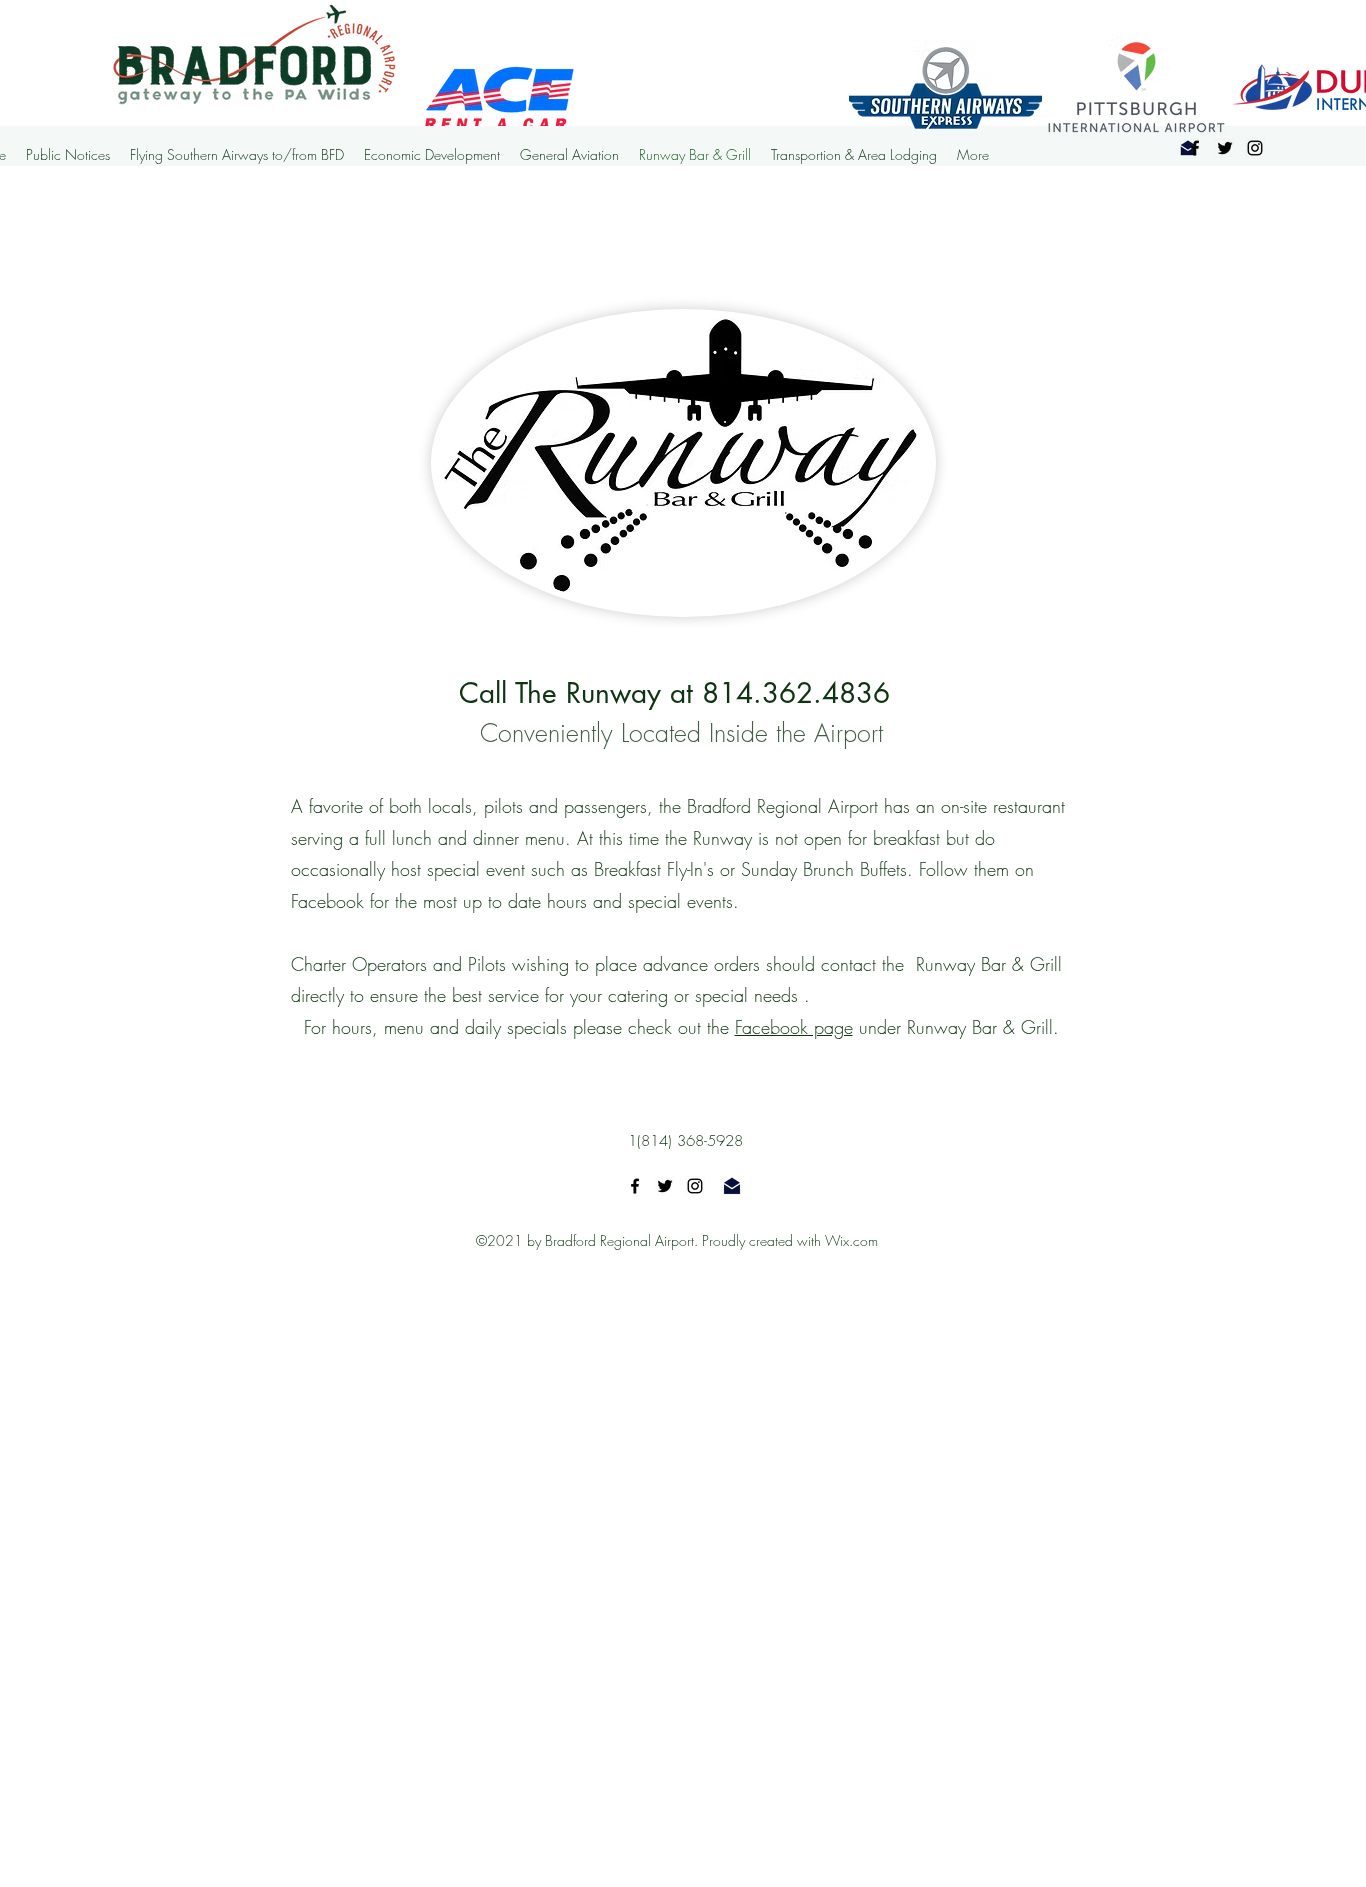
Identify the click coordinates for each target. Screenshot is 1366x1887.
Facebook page (794, 1027)
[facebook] (1195, 148)
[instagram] (695, 1186)
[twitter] (665, 1186)
